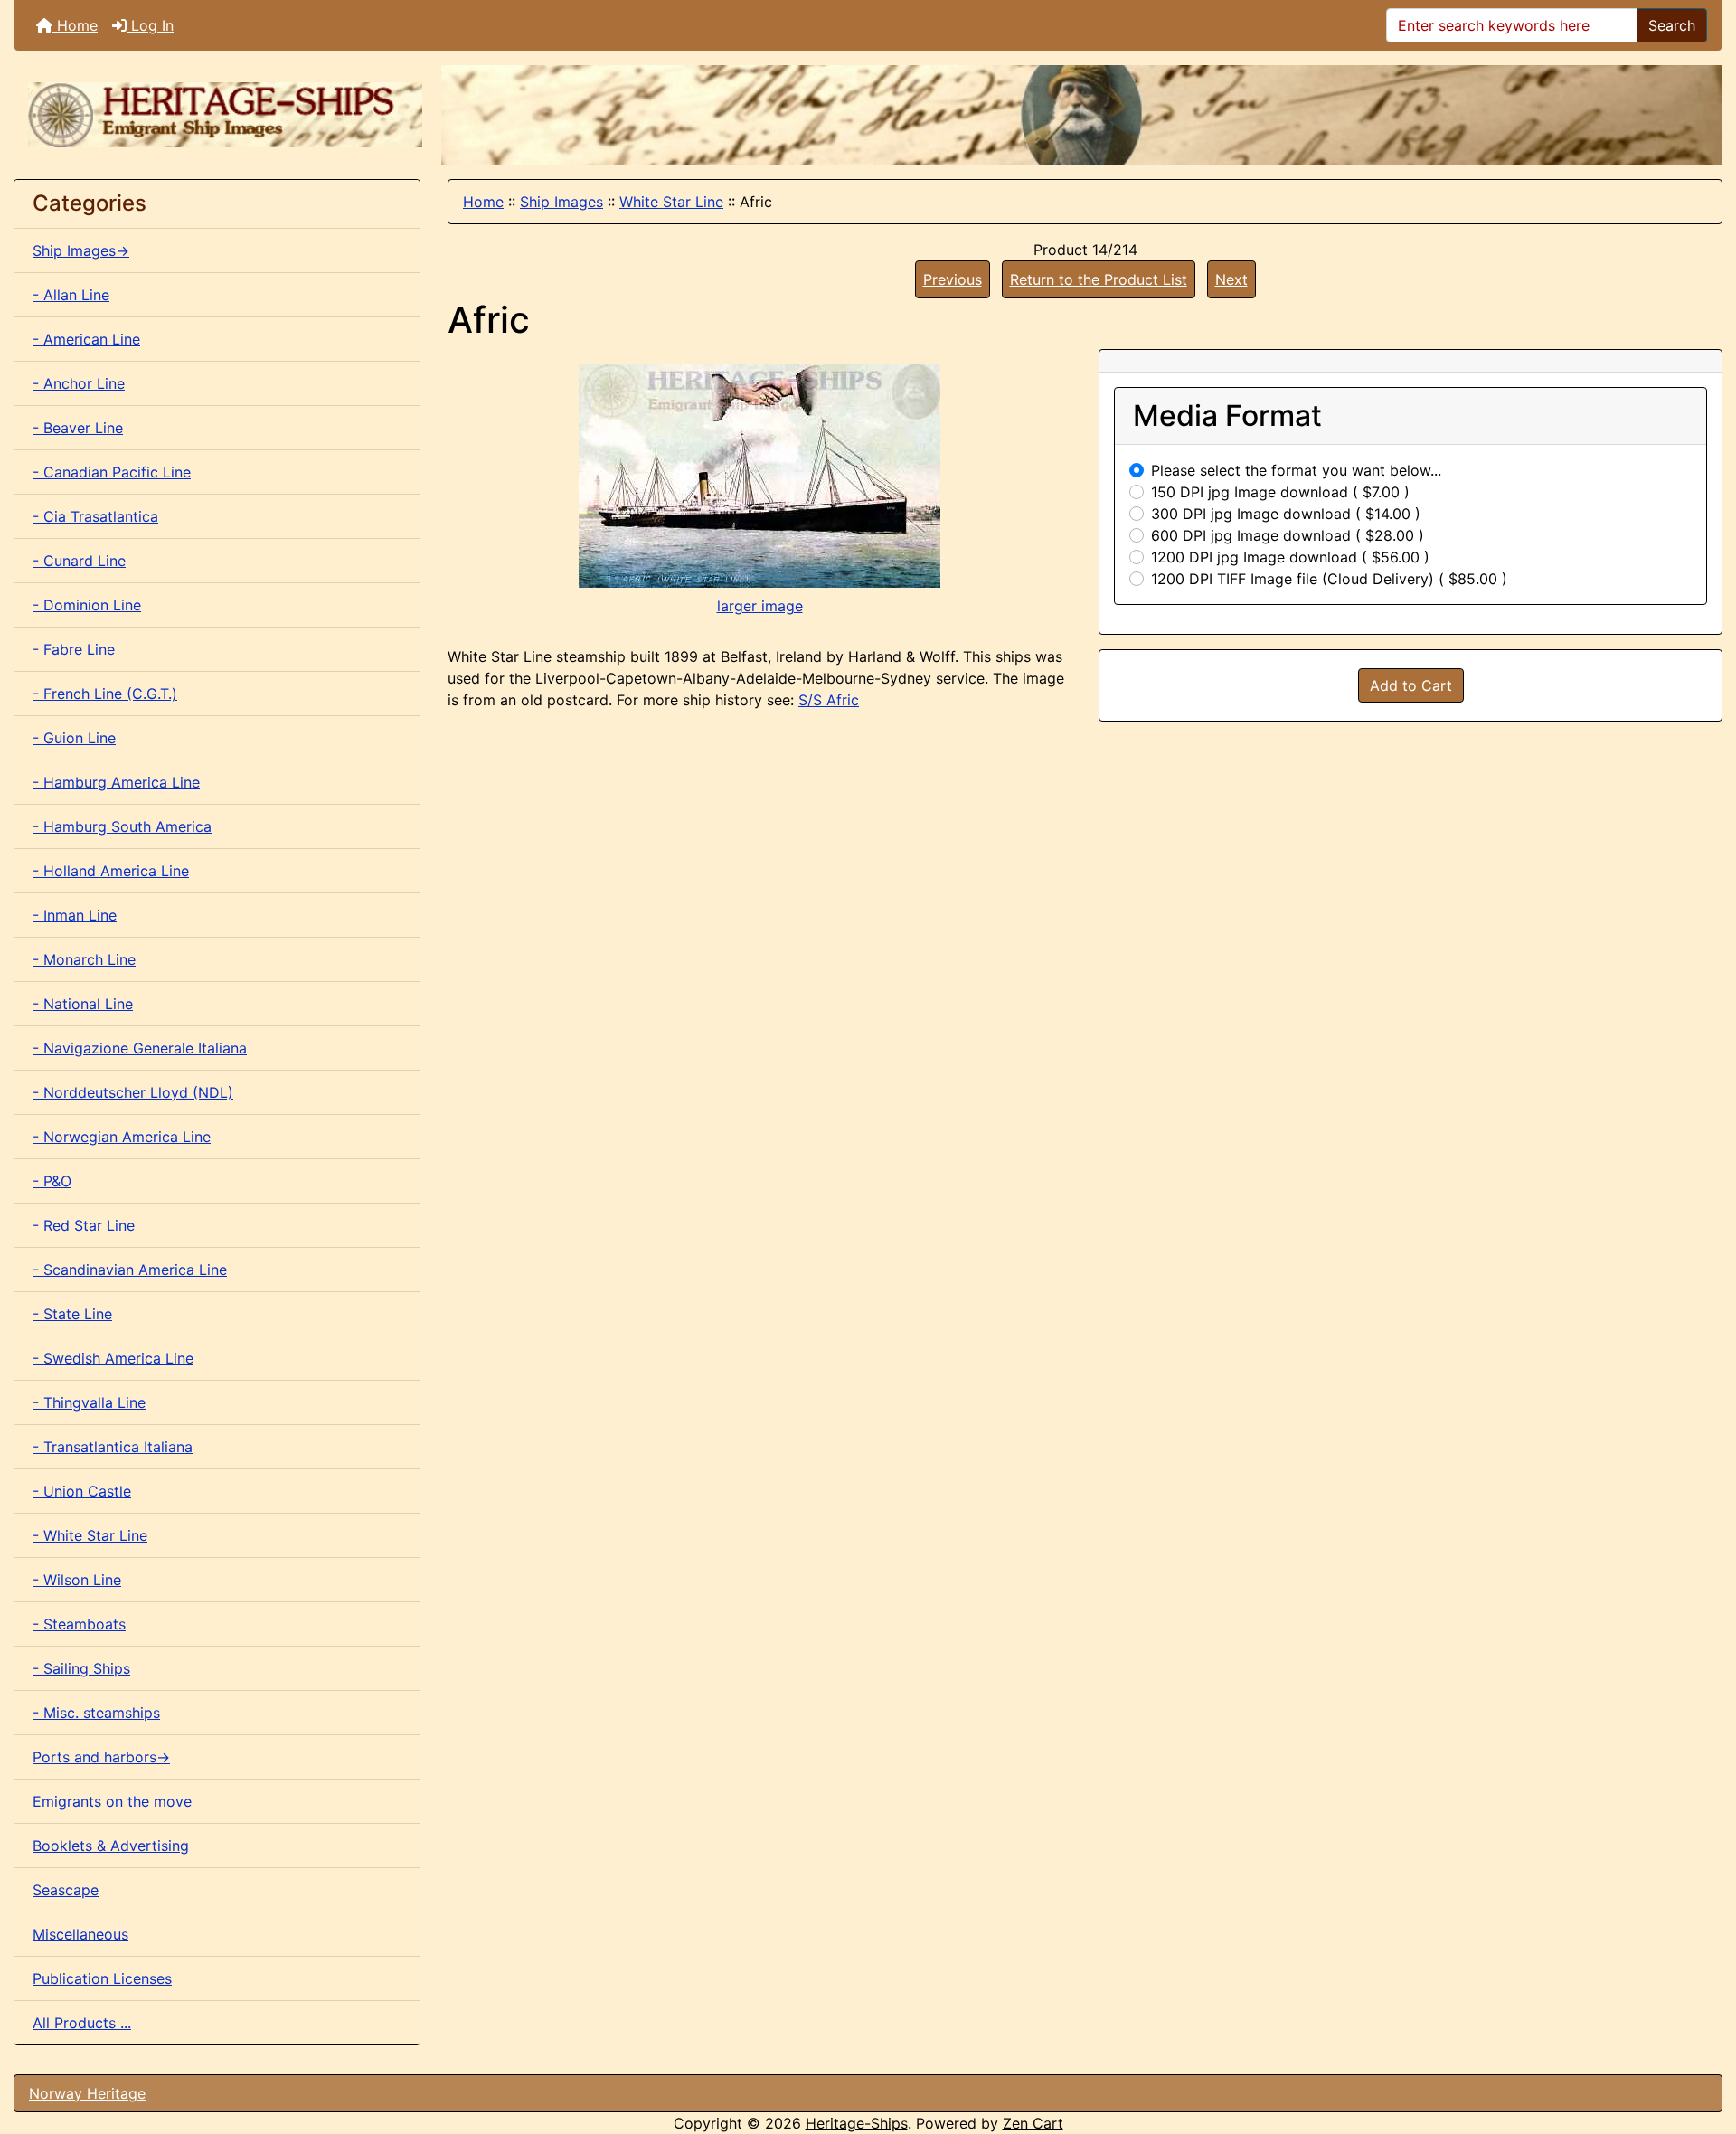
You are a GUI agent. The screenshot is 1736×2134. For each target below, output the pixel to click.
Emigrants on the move (112, 1801)
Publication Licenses (102, 1978)
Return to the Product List (1099, 279)
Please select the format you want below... (1296, 470)
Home (75, 25)
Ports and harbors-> (101, 1757)
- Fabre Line (74, 649)
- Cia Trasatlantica (95, 516)
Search (1672, 25)
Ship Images (561, 202)
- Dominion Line (87, 605)
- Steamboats (79, 1624)
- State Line (72, 1314)
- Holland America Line (111, 871)
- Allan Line (71, 295)
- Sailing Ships (81, 1668)
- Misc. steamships (96, 1713)
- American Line (86, 339)
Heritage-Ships (857, 2123)
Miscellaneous (80, 1934)
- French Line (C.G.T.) (105, 694)
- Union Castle (82, 1491)
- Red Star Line (84, 1225)
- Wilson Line (77, 1580)
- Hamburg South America (122, 826)
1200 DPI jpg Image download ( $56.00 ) (1290, 557)
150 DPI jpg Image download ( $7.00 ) (1280, 492)
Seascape (66, 1890)
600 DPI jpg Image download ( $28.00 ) (1288, 535)
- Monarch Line (84, 959)
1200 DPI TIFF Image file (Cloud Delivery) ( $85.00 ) (1329, 579)
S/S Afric (829, 700)
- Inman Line (75, 915)
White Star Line (671, 202)
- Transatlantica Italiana (113, 1447)
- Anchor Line (79, 383)
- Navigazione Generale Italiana (140, 1048)
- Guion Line (74, 738)
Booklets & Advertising (111, 1846)
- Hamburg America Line (116, 782)
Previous (953, 279)
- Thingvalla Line (89, 1402)
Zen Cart (1033, 2123)
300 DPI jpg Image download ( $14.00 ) (1286, 514)
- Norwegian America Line (122, 1137)
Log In (150, 25)
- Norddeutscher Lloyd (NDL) (133, 1092)
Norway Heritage (87, 2093)
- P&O (52, 1181)
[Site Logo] (228, 115)
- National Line (83, 1004)
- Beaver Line (78, 428)
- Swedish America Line (113, 1358)
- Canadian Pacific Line (112, 472)
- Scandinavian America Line (130, 1270)
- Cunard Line (79, 561)
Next (1231, 279)
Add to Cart (1411, 685)
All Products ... (82, 2023)
